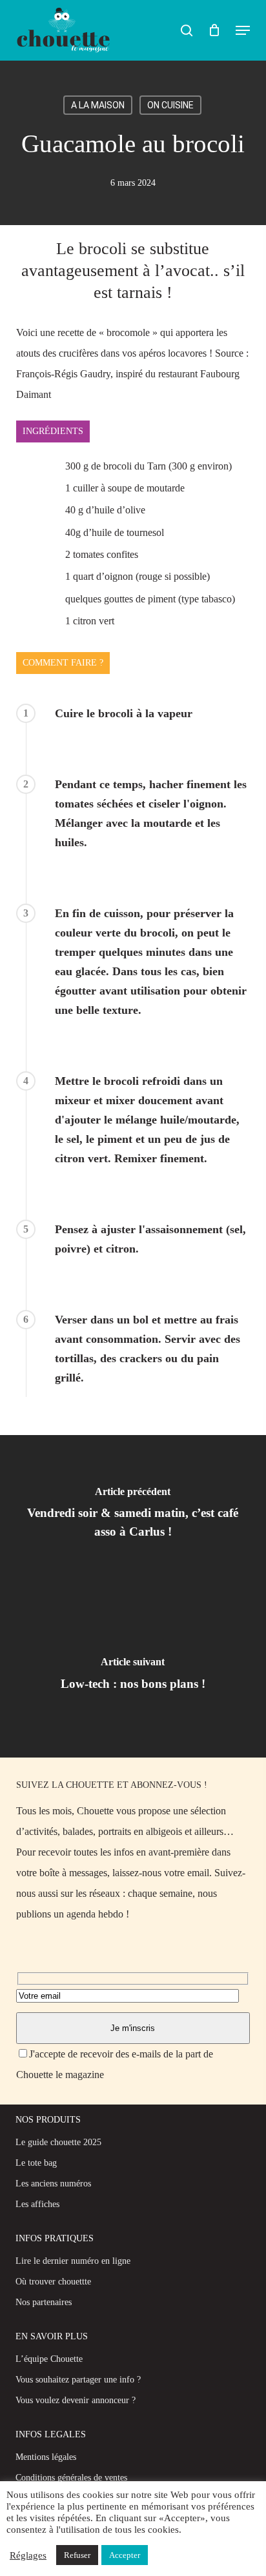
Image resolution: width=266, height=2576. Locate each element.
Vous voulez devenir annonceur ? (76, 2400)
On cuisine (170, 105)
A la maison (98, 105)
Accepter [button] (125, 2555)
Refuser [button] (77, 2555)
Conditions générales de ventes (71, 2478)
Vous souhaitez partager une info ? (78, 2380)
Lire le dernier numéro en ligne (73, 2261)
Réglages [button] (28, 2555)
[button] (243, 30)
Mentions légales (46, 2457)
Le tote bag (36, 2163)
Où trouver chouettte (53, 2282)
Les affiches (37, 2204)
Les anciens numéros (53, 2184)
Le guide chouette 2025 (58, 2142)
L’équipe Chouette (49, 2359)
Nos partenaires (44, 2302)
